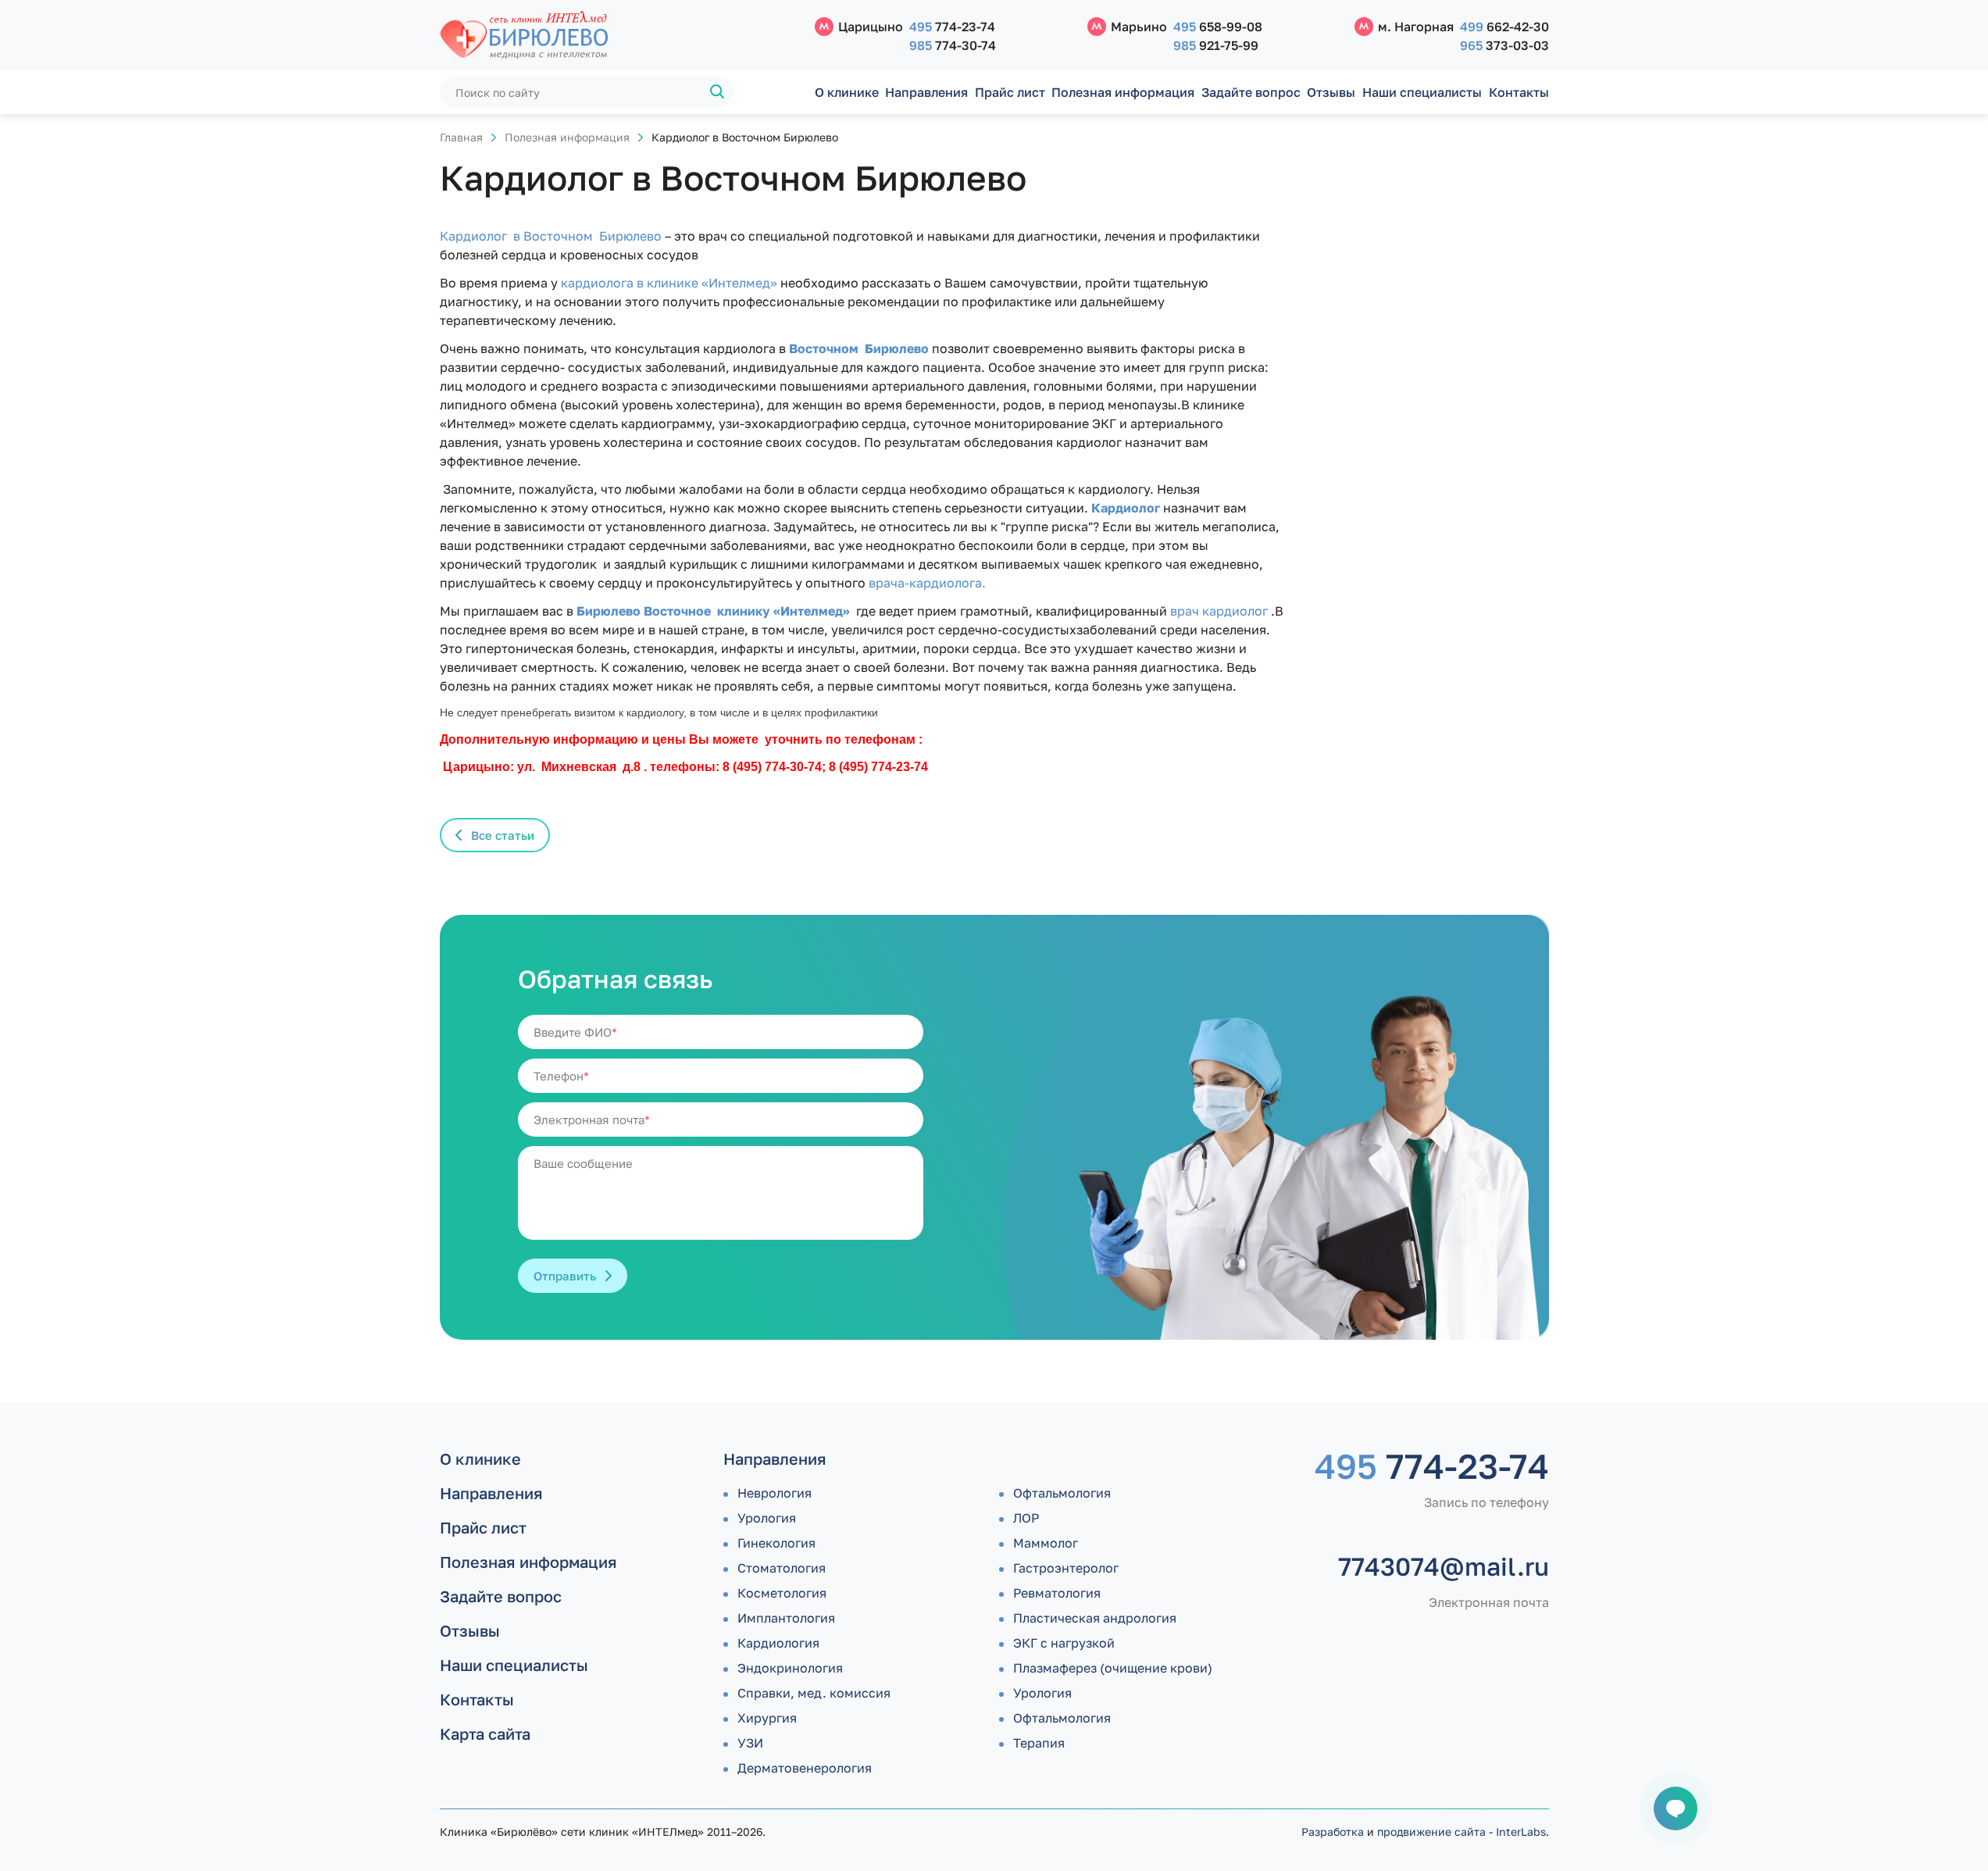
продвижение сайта (1431, 1832)
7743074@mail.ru (1444, 1566)
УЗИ (750, 1743)
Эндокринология (790, 1668)
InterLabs (1521, 1832)
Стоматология (782, 1568)
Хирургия (767, 1718)
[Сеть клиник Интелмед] (619, 36)
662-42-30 (1504, 27)
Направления (926, 92)
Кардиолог (1126, 508)
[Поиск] (718, 92)
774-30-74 (953, 45)
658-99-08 (1218, 27)
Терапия (1039, 1743)
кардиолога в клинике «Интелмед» (669, 283)
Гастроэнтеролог (1066, 1568)
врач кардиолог (1221, 611)
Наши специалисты (1422, 92)
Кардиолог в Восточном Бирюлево (552, 236)
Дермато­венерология (805, 1768)
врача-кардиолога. (927, 583)
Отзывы (1331, 92)
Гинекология (776, 1543)
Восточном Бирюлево (860, 348)
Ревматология (1057, 1593)
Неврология (774, 1493)
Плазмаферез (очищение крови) (1113, 1668)
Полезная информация (1123, 92)
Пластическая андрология (1095, 1618)
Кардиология (778, 1643)
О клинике (847, 92)
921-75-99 (1216, 45)
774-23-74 (952, 27)
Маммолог (1046, 1543)
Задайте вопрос (1251, 92)
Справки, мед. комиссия (814, 1693)
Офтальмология (1062, 1493)
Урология (767, 1518)
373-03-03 (1504, 45)
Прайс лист (1010, 92)
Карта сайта (485, 1734)
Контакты (1519, 92)
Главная (461, 137)
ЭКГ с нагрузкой (1064, 1643)
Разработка (1333, 1832)
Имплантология (786, 1618)
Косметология (782, 1593)
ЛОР (1026, 1518)
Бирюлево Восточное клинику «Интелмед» (712, 611)
